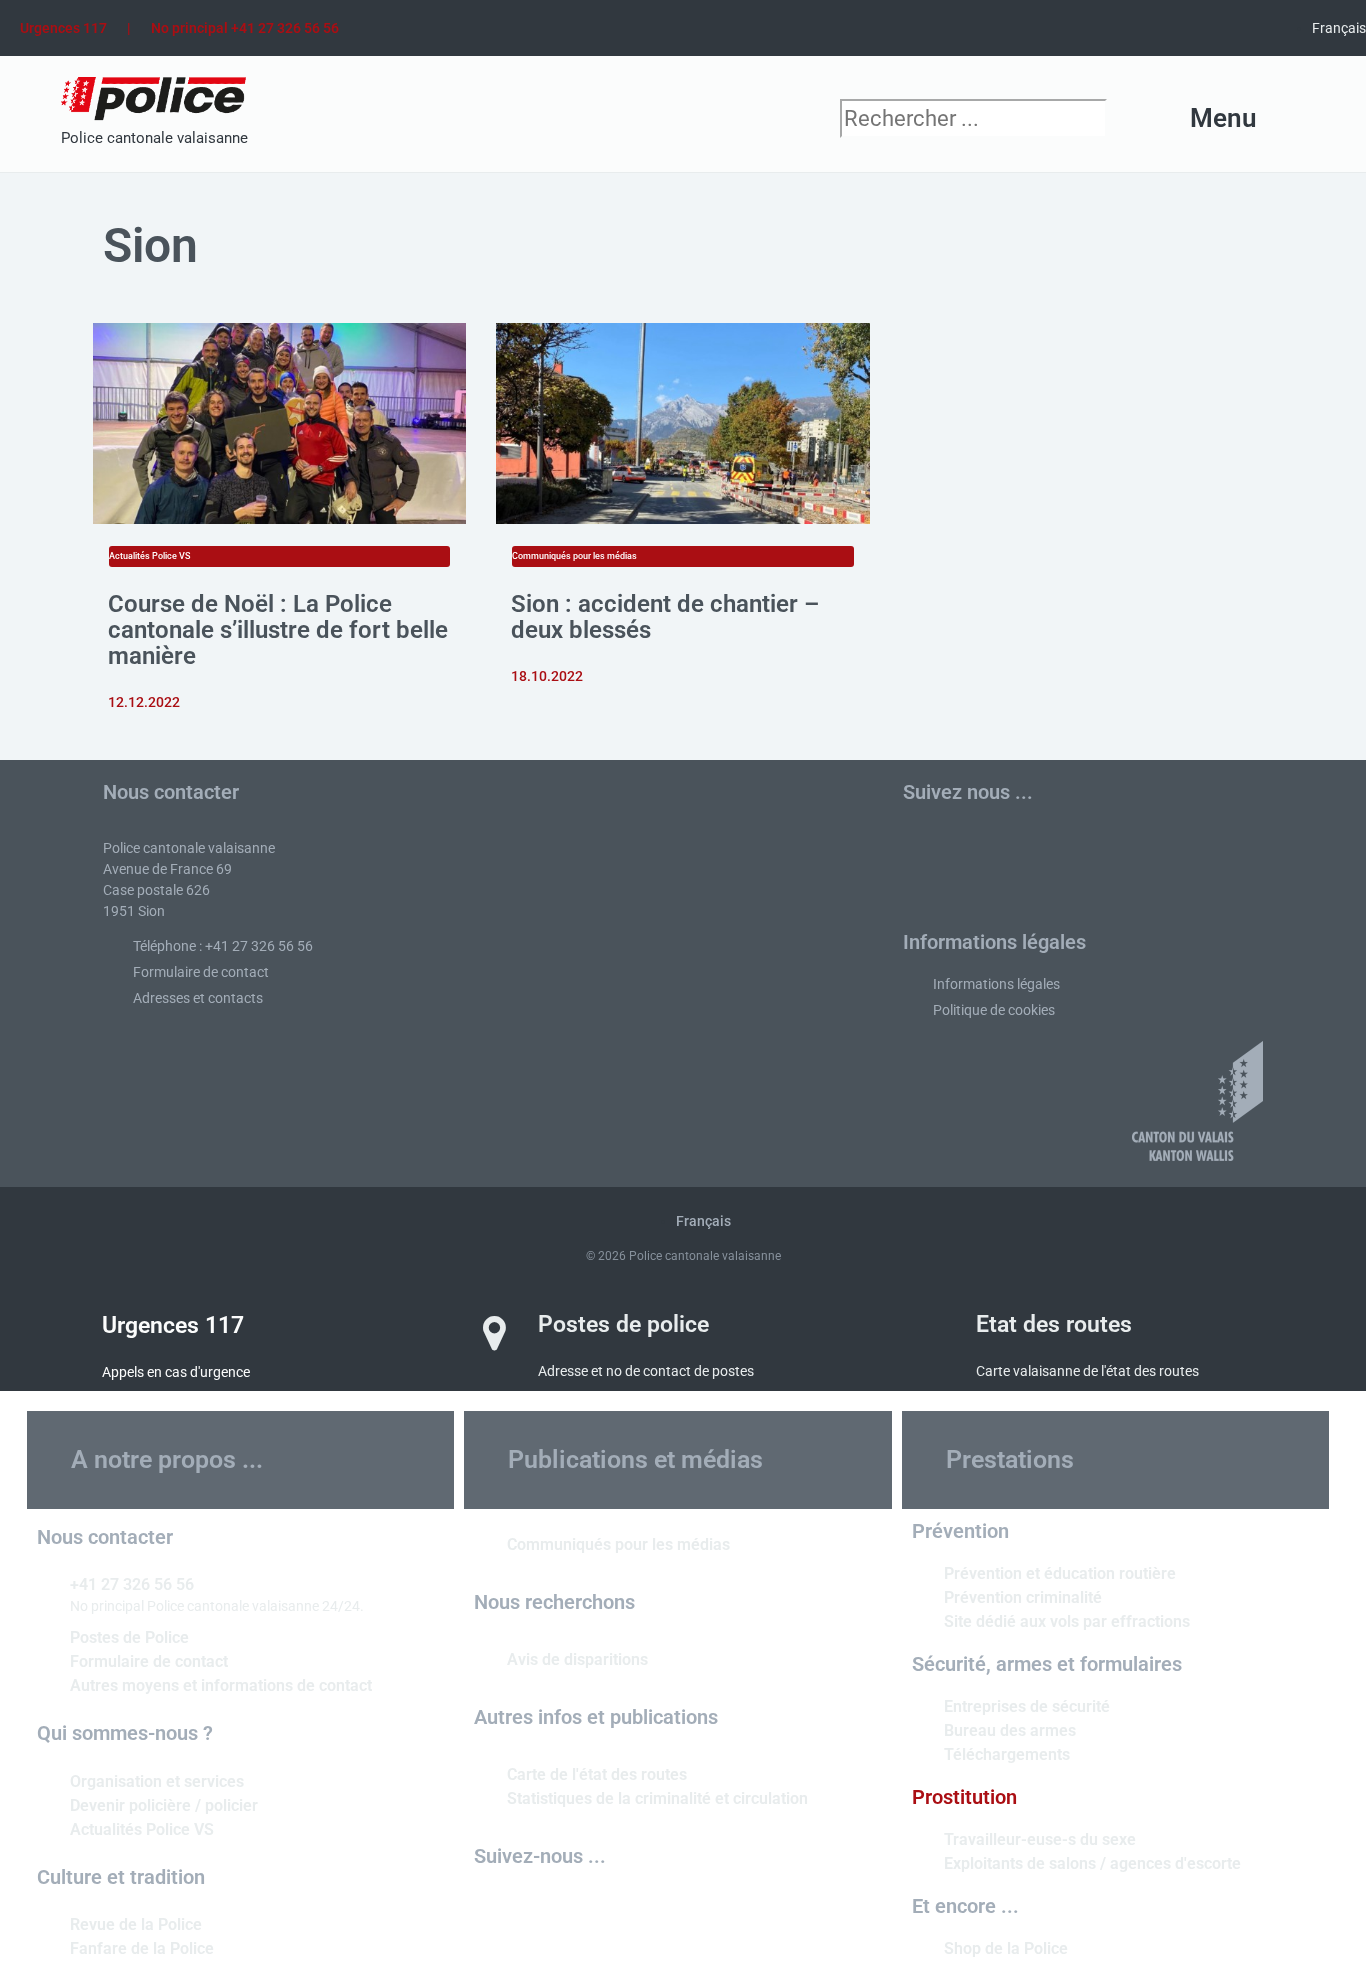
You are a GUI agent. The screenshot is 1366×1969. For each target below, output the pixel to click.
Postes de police (623, 1324)
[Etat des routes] (932, 1333)
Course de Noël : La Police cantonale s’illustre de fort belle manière (278, 630)
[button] (1183, 119)
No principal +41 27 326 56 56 (245, 28)
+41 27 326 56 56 (132, 1584)
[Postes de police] (494, 1333)
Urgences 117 (63, 28)
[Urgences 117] (58, 1334)
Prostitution (964, 1797)
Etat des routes (1054, 1324)
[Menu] (1291, 119)
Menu (1223, 118)
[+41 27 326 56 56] (46, 1583)
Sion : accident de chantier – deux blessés (665, 617)
